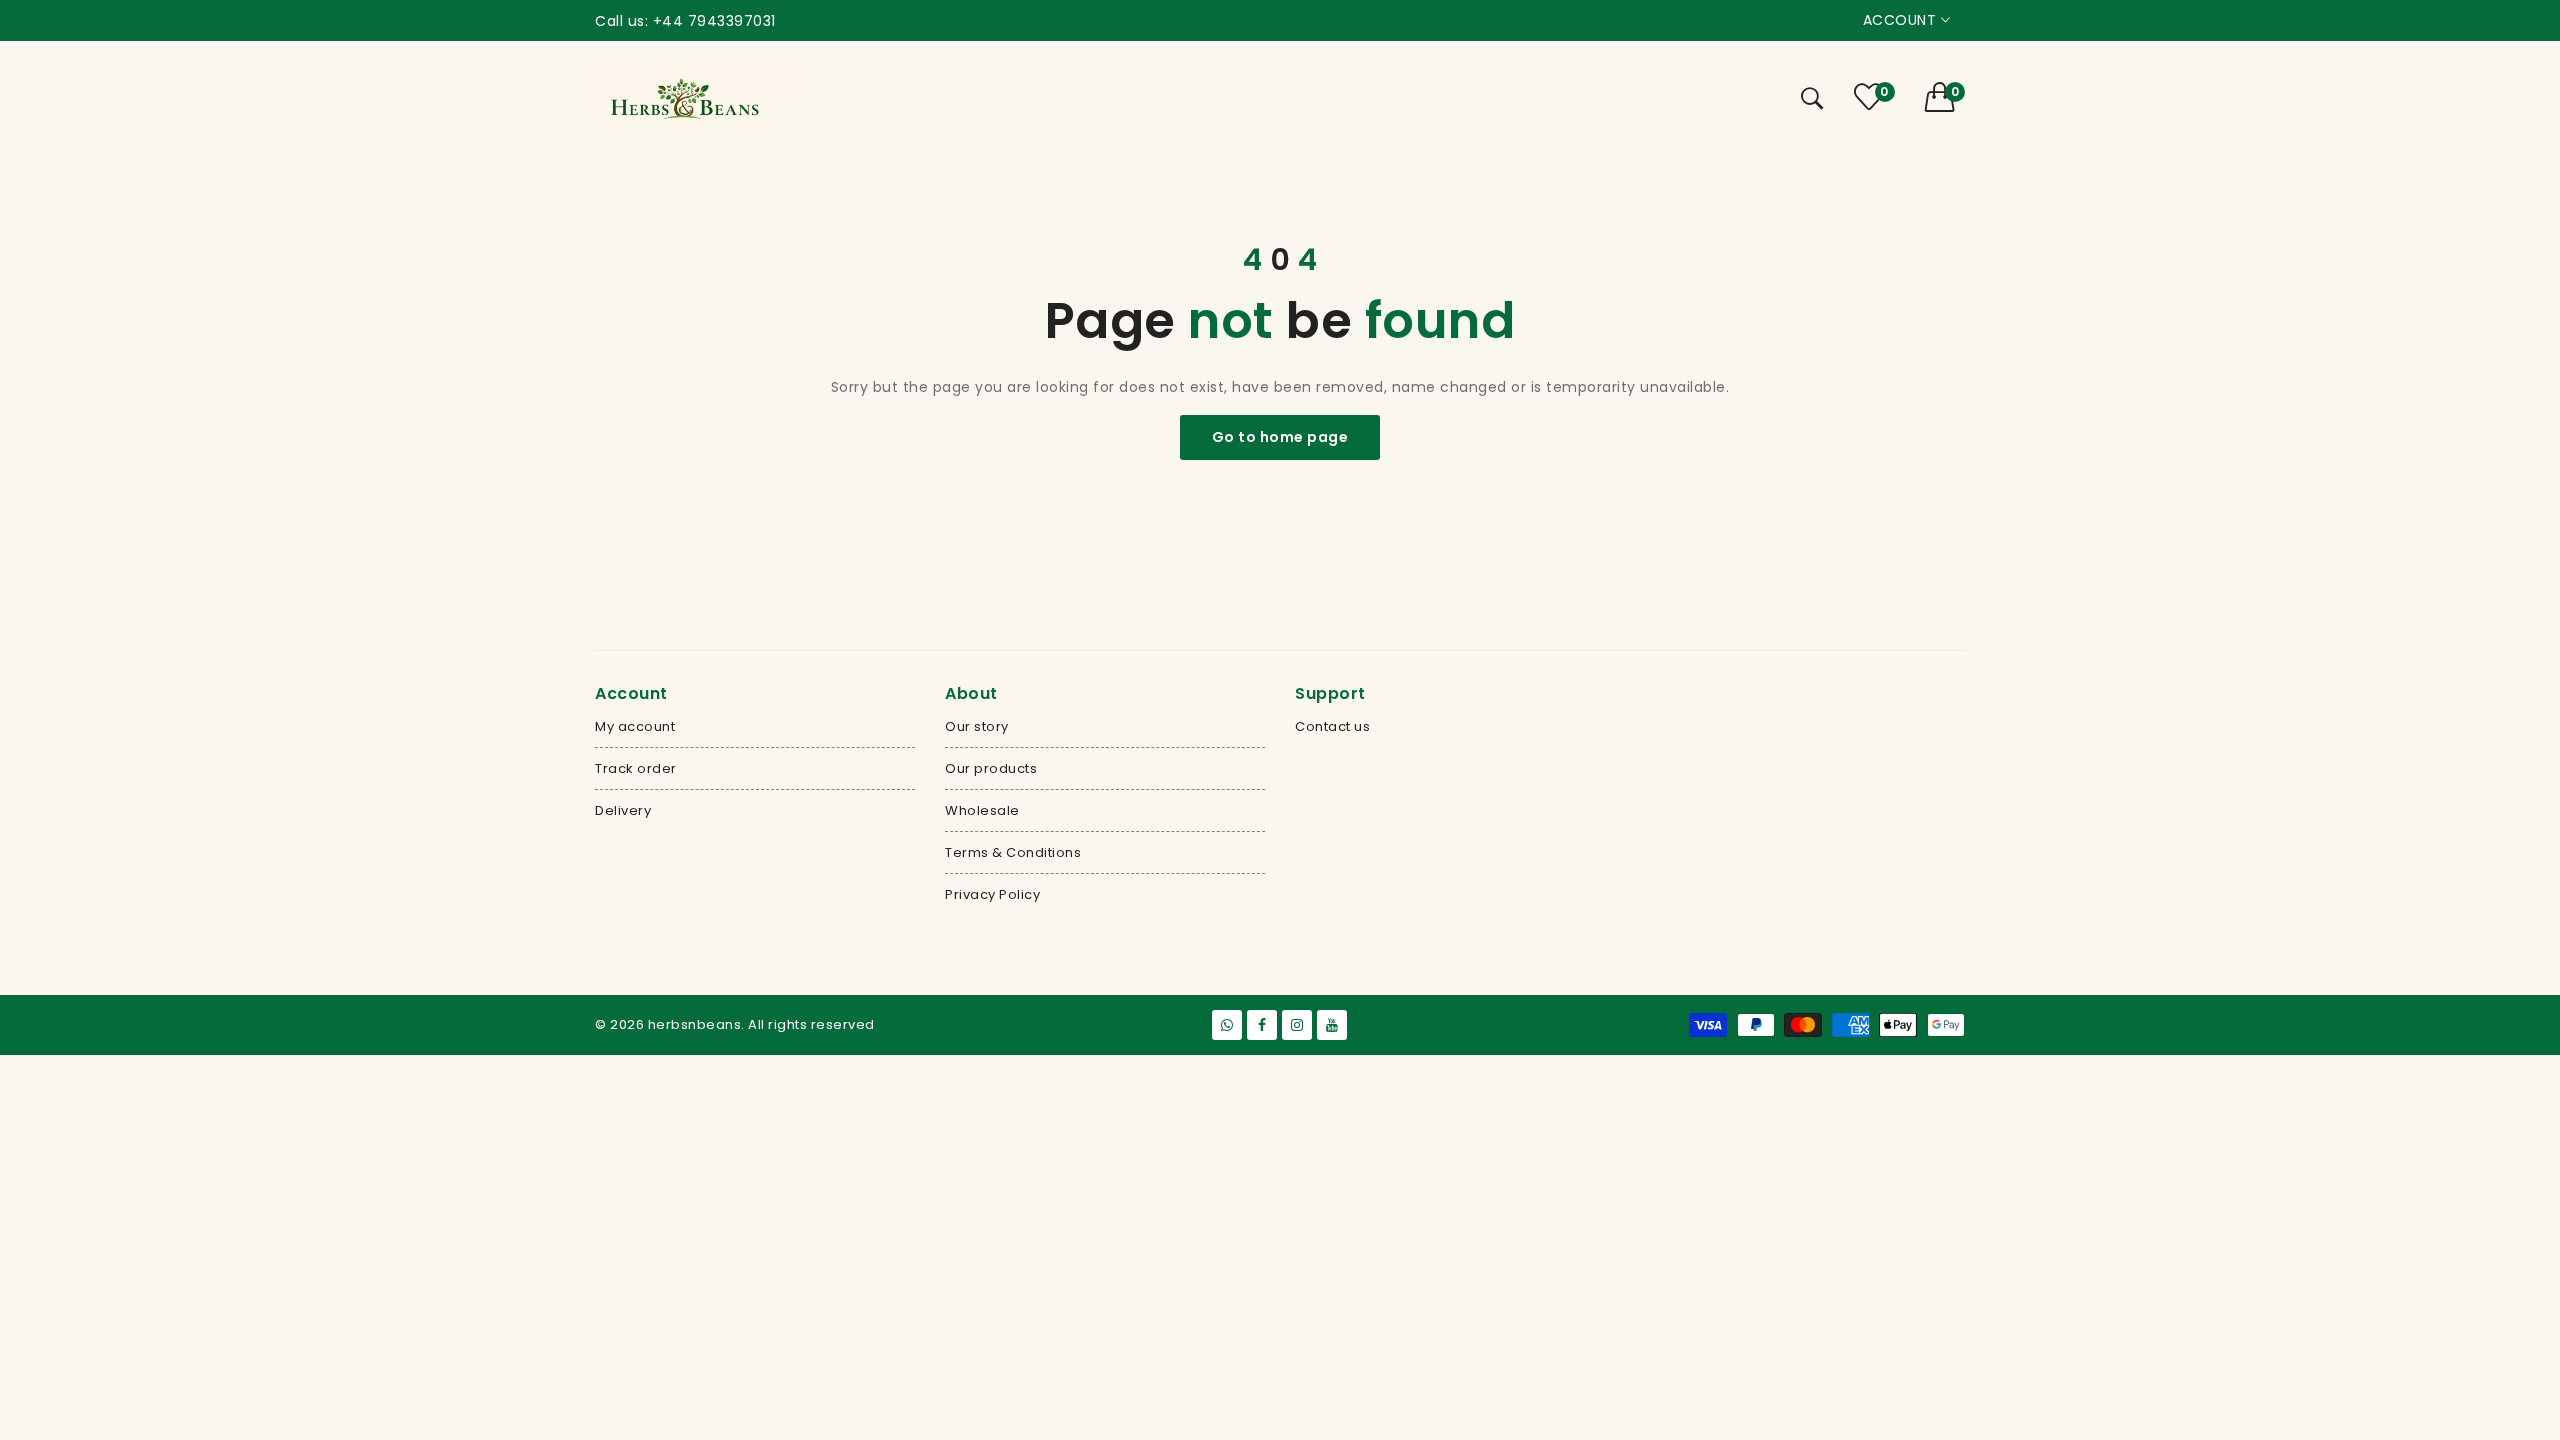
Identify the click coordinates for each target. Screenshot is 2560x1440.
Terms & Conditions (1013, 852)
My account (635, 726)
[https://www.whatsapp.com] (1227, 1025)
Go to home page (1280, 437)
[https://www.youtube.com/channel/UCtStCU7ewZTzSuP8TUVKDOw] (1332, 1025)
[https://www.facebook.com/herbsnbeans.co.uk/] (1262, 1025)
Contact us (1332, 726)
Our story (977, 726)
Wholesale (982, 810)
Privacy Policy (992, 894)
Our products (991, 768)
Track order (636, 768)
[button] (1945, 97)
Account (1902, 20)
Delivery (623, 810)
